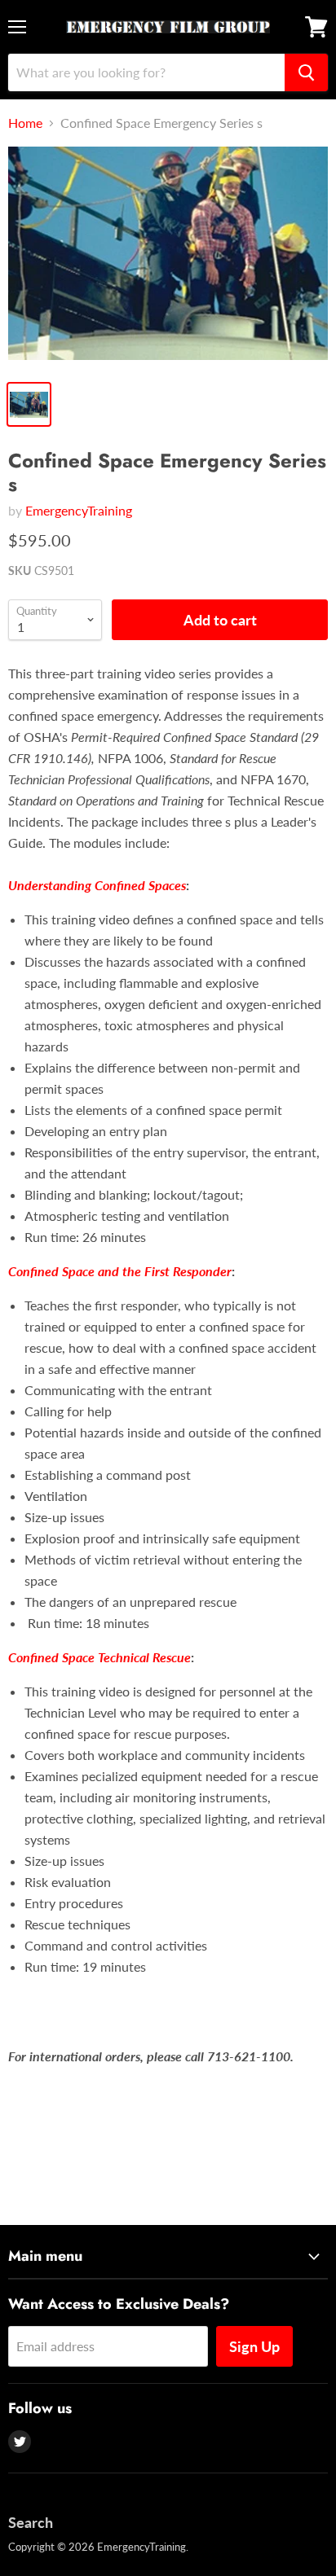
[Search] (306, 72)
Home (25, 123)
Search (31, 2522)
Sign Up (254, 2346)
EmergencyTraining (79, 510)
